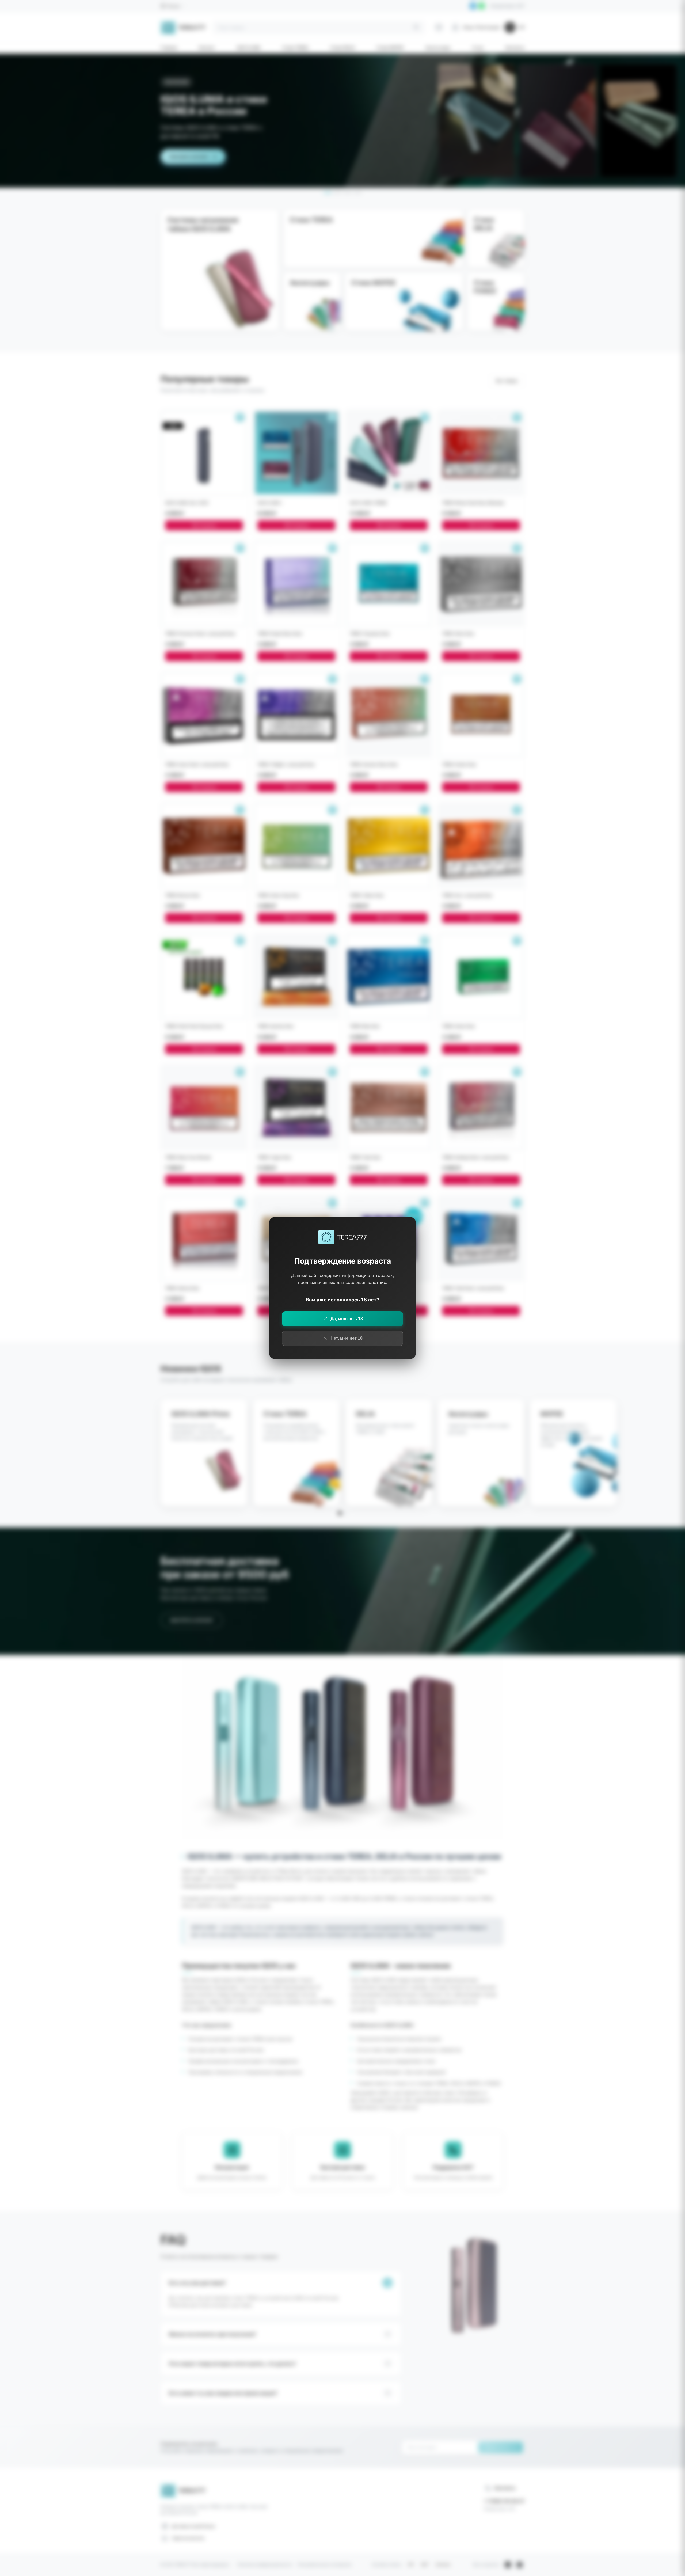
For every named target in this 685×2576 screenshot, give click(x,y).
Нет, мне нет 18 (347, 1338)
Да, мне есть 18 (347, 1319)
